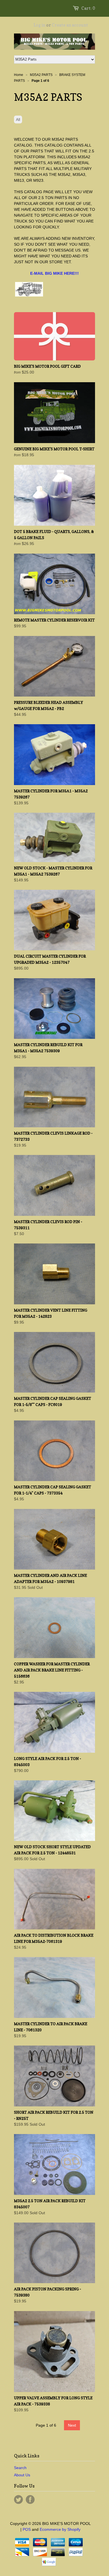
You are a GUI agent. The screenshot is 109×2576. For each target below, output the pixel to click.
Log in (39, 25)
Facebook (30, 2500)
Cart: (88, 8)
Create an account (70, 25)
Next (72, 2425)
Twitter (18, 2500)
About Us (22, 2475)
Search (20, 2468)
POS (27, 2529)
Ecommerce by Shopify (60, 2529)
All (18, 119)
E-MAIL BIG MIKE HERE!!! (54, 273)
